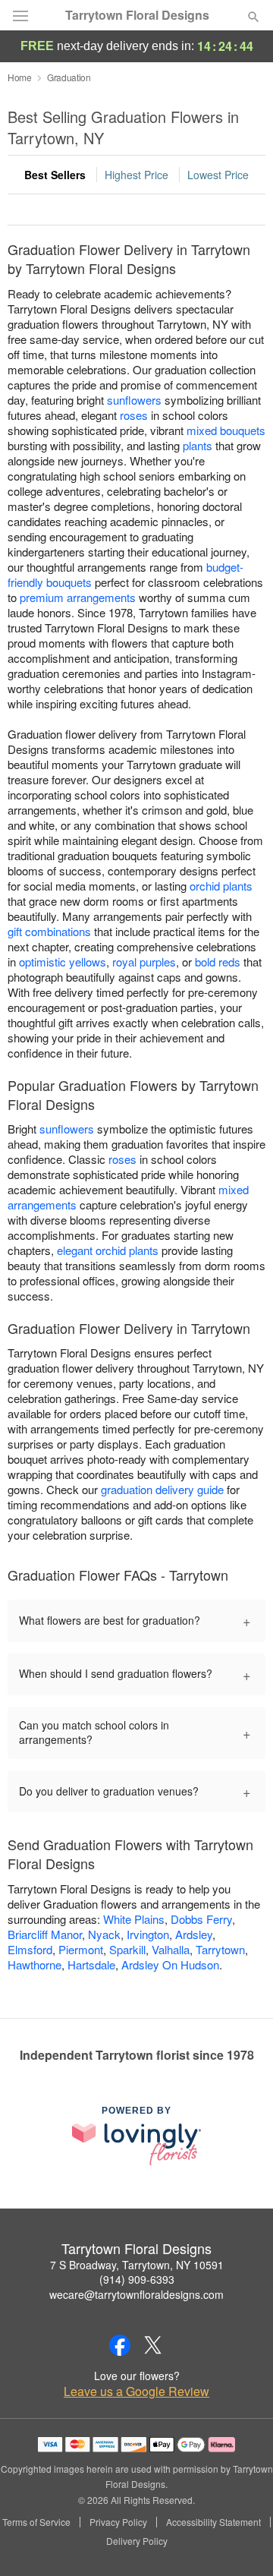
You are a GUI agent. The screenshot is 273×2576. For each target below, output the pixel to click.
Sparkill (127, 1949)
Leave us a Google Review (136, 2392)
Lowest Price (218, 175)
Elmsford (30, 1949)
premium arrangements (78, 597)
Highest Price (136, 175)
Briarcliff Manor (45, 1934)
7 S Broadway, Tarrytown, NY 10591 (137, 2265)
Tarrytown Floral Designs (137, 15)
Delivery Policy (137, 2541)
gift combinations (49, 931)
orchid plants (221, 886)
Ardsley (194, 1934)
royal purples (144, 962)
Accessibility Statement (213, 2522)
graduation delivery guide (162, 1489)
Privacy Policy (118, 2522)
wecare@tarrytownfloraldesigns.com (136, 2294)
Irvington (148, 1934)
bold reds (218, 962)
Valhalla (171, 1949)
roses (134, 415)
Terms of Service (36, 2522)
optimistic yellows (63, 962)
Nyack (104, 1934)
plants (198, 445)
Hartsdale (91, 1964)
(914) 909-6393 (137, 2279)
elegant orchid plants (108, 1250)
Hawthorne (35, 1964)
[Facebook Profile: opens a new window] (120, 2345)
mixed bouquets (226, 430)
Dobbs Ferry (201, 1919)
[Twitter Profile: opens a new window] (153, 2345)
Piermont (81, 1949)
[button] (241, 2542)
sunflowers (134, 400)
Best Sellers (55, 175)
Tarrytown (220, 1949)
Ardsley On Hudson (170, 1964)
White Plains (134, 1919)
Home (20, 77)
